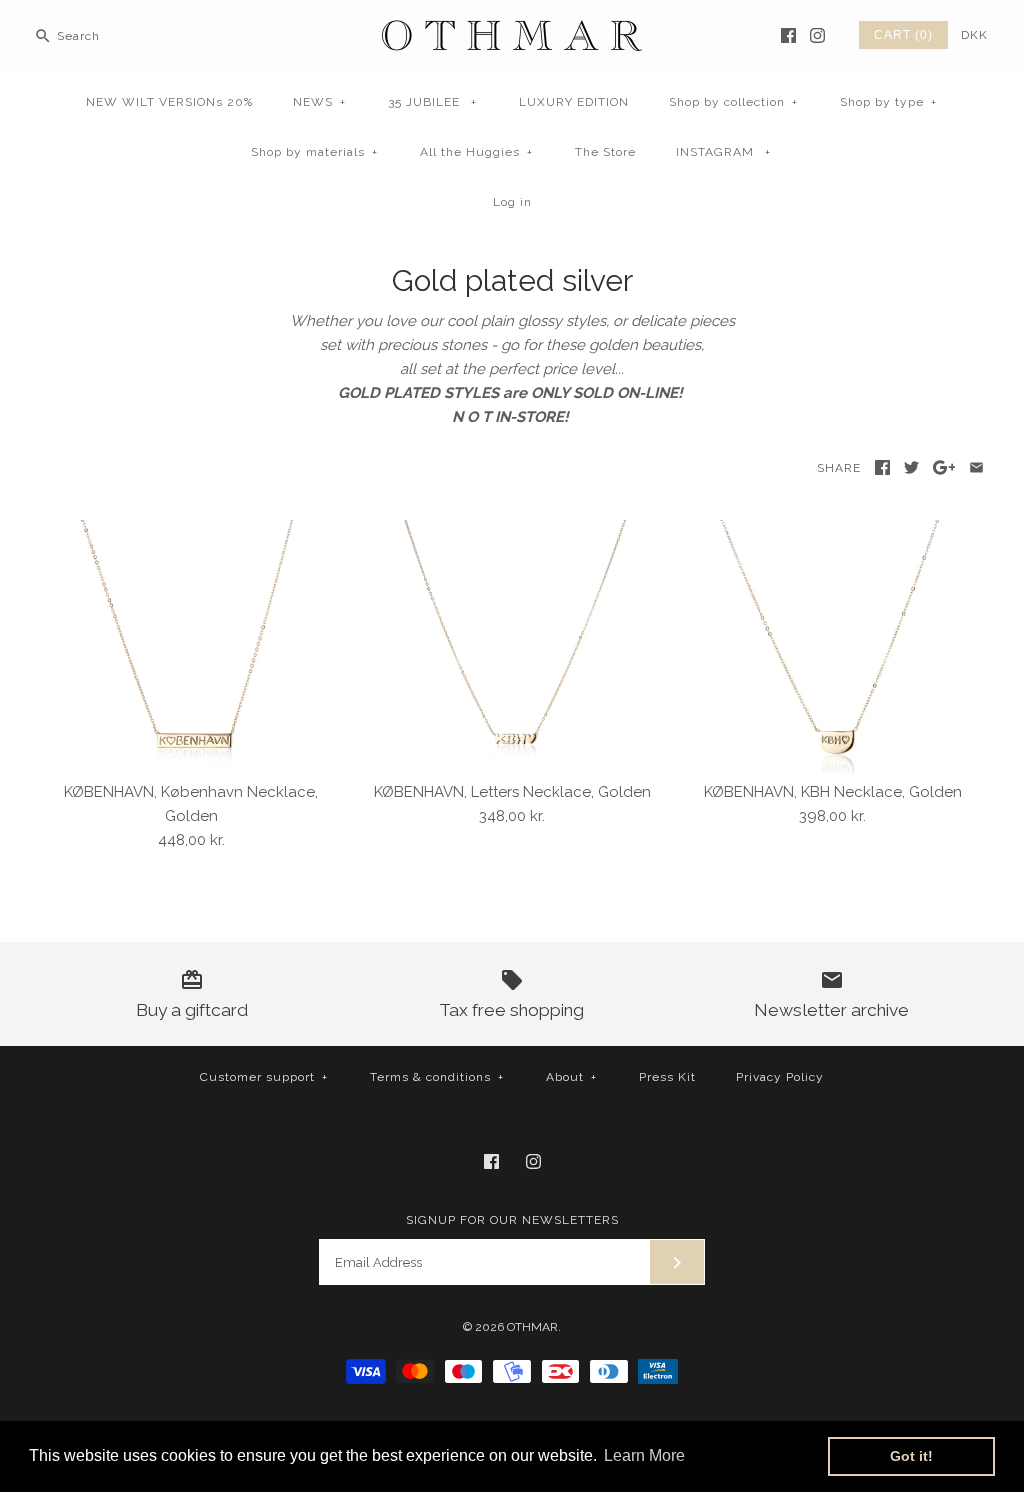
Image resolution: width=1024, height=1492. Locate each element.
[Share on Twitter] (911, 467)
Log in (512, 202)
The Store (605, 152)
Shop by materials (314, 152)
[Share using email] (976, 467)
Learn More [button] (644, 1455)
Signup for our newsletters (512, 1220)
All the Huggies (476, 152)
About (571, 1077)
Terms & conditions (437, 1077)
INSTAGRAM (723, 152)
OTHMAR (532, 1327)
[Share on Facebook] (882, 467)
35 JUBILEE (432, 102)
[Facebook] (788, 35)
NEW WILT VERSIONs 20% (169, 102)
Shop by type (888, 102)
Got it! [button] (911, 1456)
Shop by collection (733, 102)
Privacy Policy (780, 1077)
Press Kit (667, 1077)
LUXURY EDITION (574, 102)
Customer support (264, 1077)
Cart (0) (903, 35)
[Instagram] (817, 35)
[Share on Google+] (944, 467)
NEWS (319, 102)
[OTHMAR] (512, 32)
